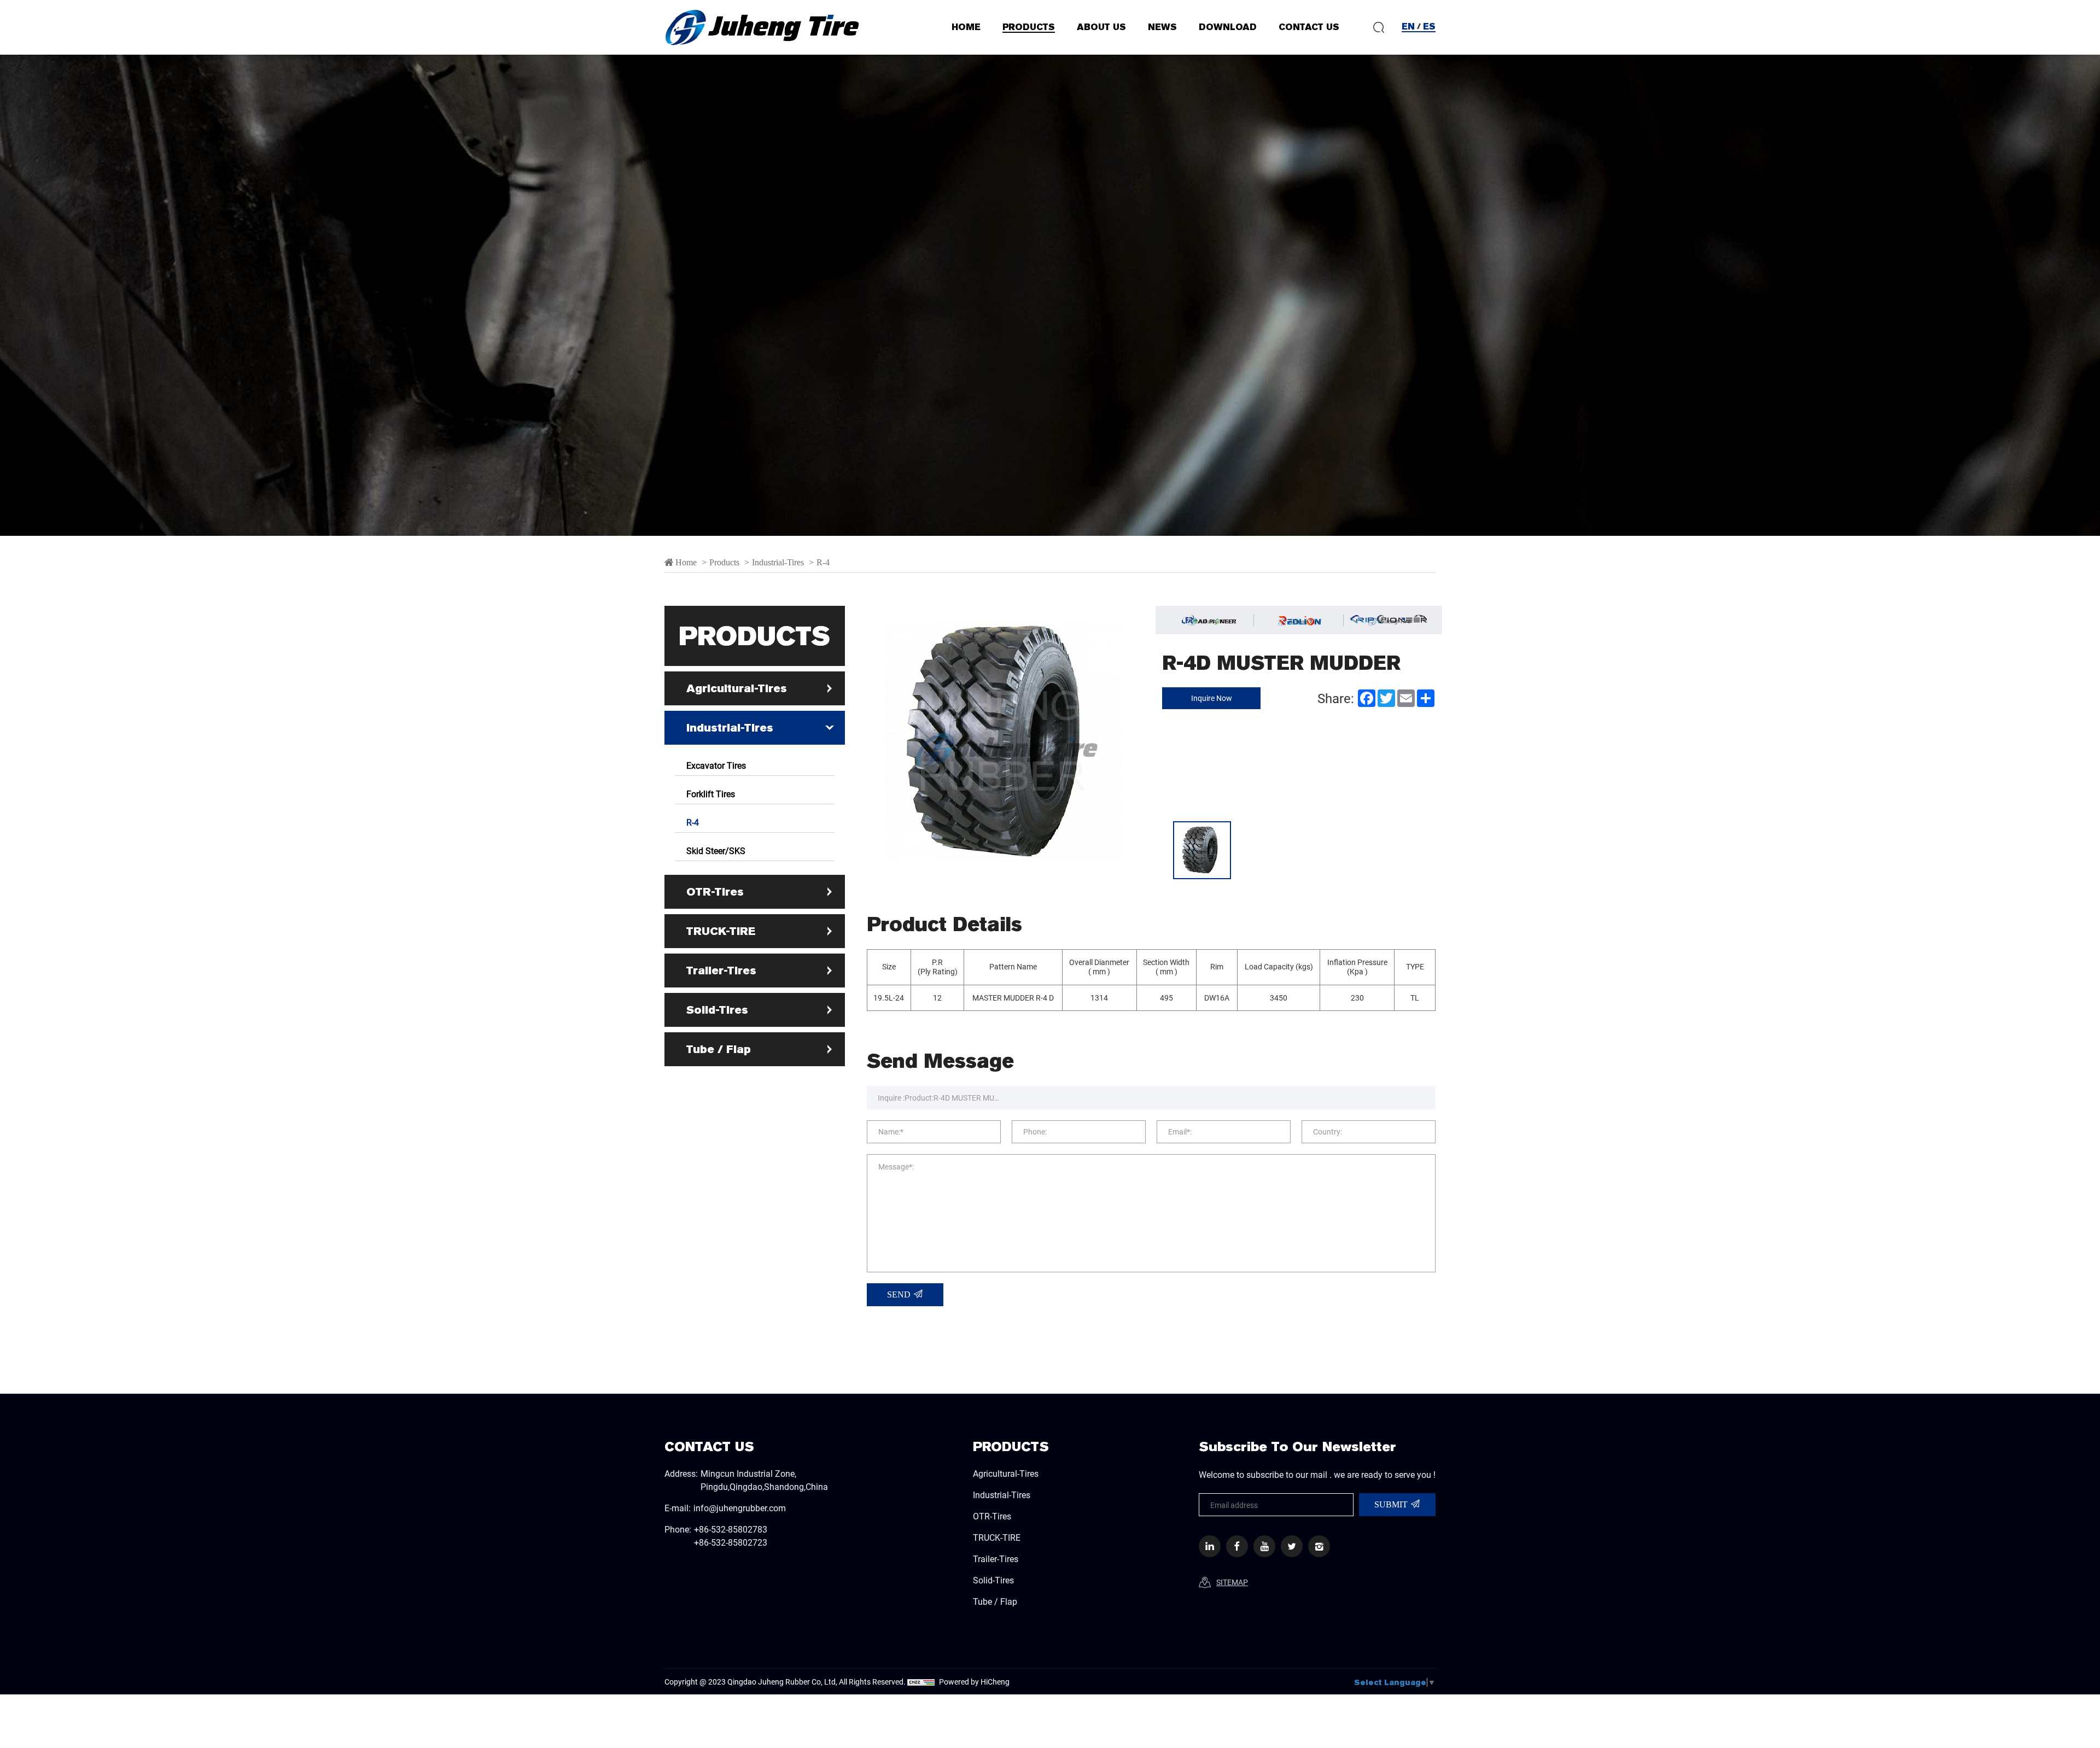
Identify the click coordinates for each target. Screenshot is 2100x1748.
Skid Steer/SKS (716, 850)
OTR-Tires (715, 892)
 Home (681, 562)
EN (1408, 27)
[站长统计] (921, 1682)
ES (1429, 27)
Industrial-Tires (778, 562)
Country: (1328, 1132)
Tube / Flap (719, 1049)
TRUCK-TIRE (721, 931)
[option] (1050, 295)
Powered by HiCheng (974, 1682)
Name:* (891, 1132)
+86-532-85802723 (731, 1542)
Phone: (1035, 1132)
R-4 (823, 562)
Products (725, 562)
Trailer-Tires (721, 971)
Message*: (896, 1167)
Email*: (1180, 1132)
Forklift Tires (711, 794)
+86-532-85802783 (731, 1529)
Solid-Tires (717, 1010)
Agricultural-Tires (737, 688)
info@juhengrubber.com (740, 1508)
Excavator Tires (716, 765)
